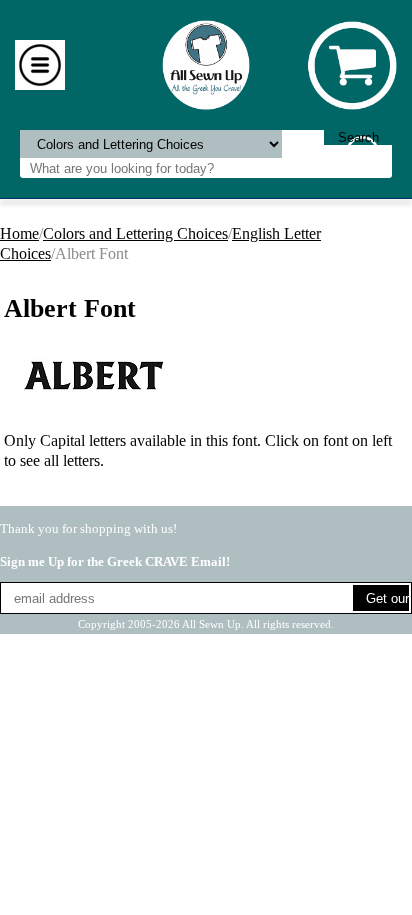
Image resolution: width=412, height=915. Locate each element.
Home (19, 233)
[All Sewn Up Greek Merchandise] (206, 63)
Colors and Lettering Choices (135, 233)
